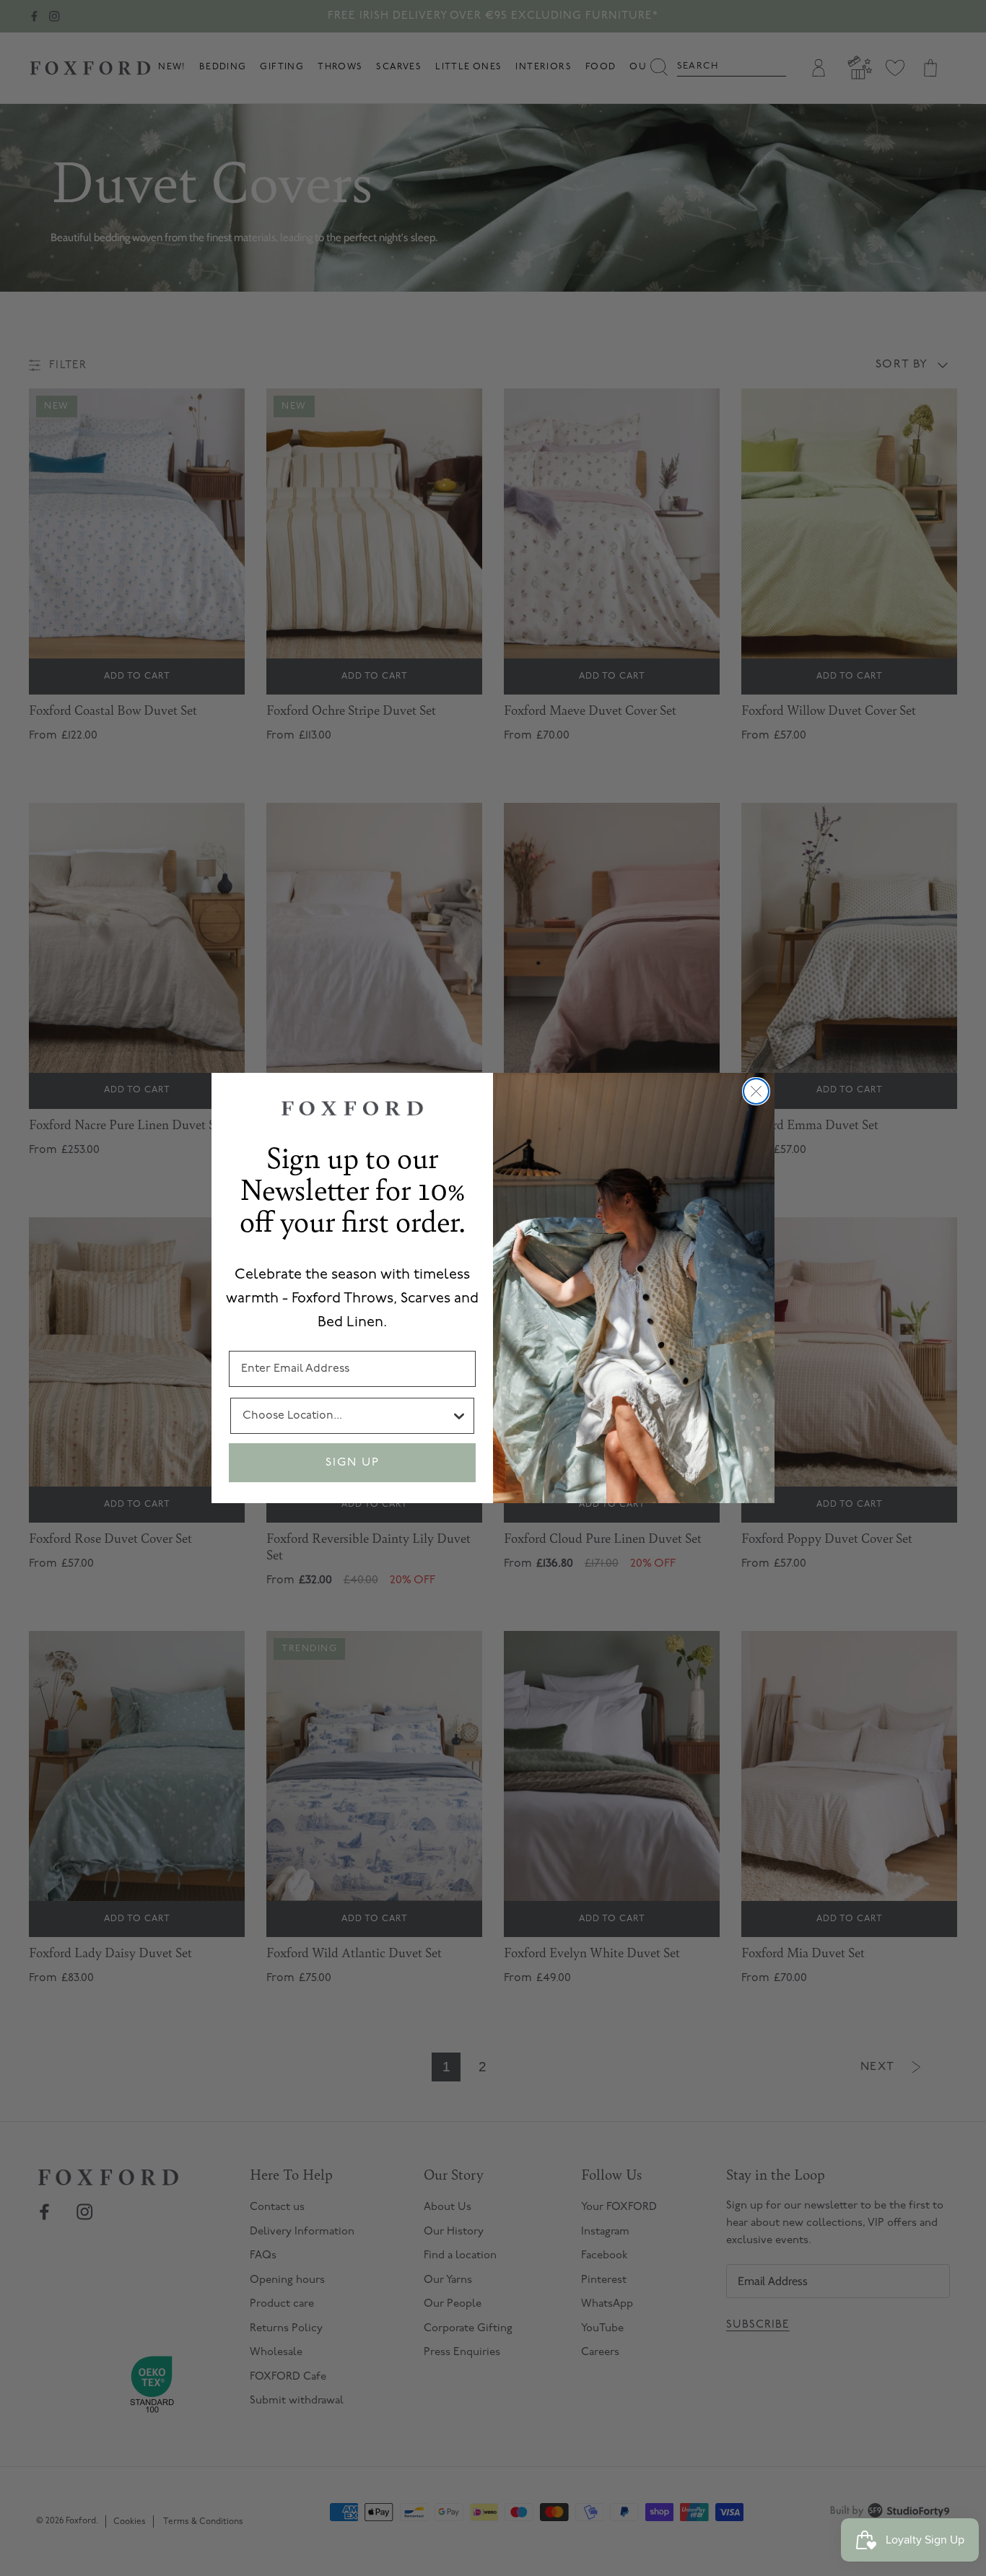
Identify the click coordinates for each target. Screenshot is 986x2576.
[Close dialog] (756, 1091)
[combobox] (346, 1416)
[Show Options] (459, 1416)
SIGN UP (353, 1463)
